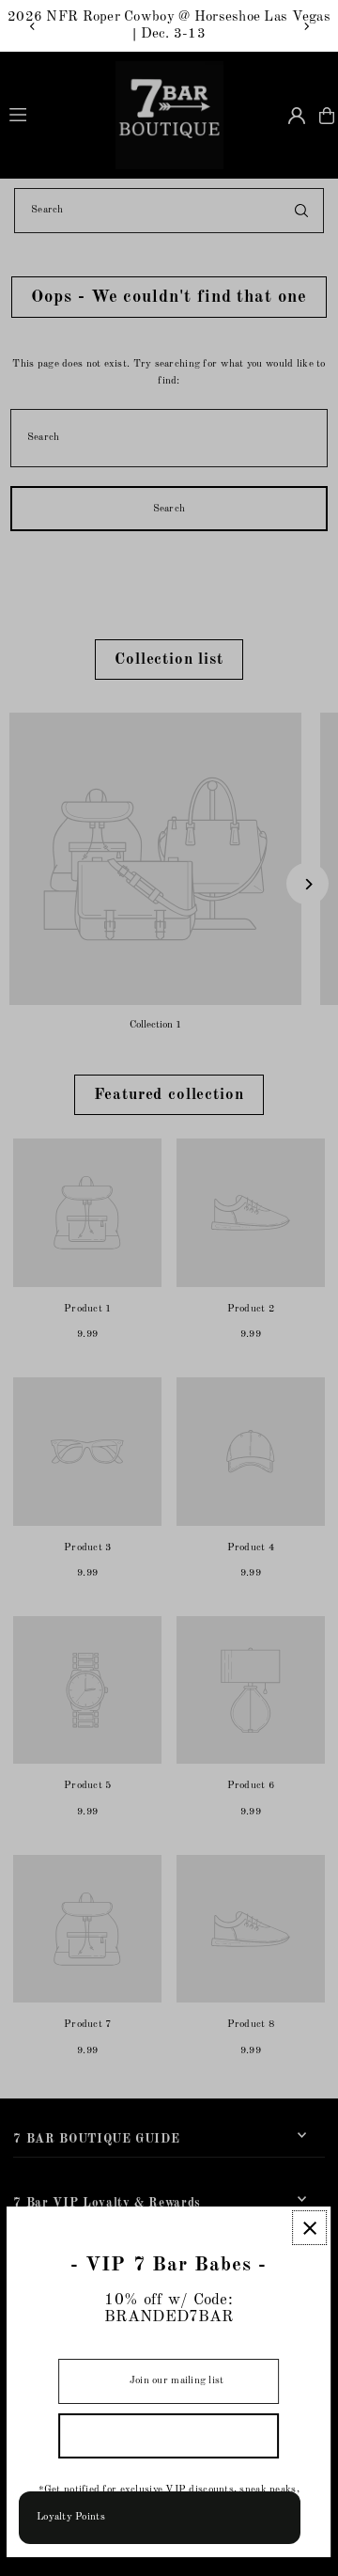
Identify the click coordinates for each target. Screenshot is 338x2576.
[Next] (306, 26)
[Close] (310, 2228)
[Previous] (33, 26)
